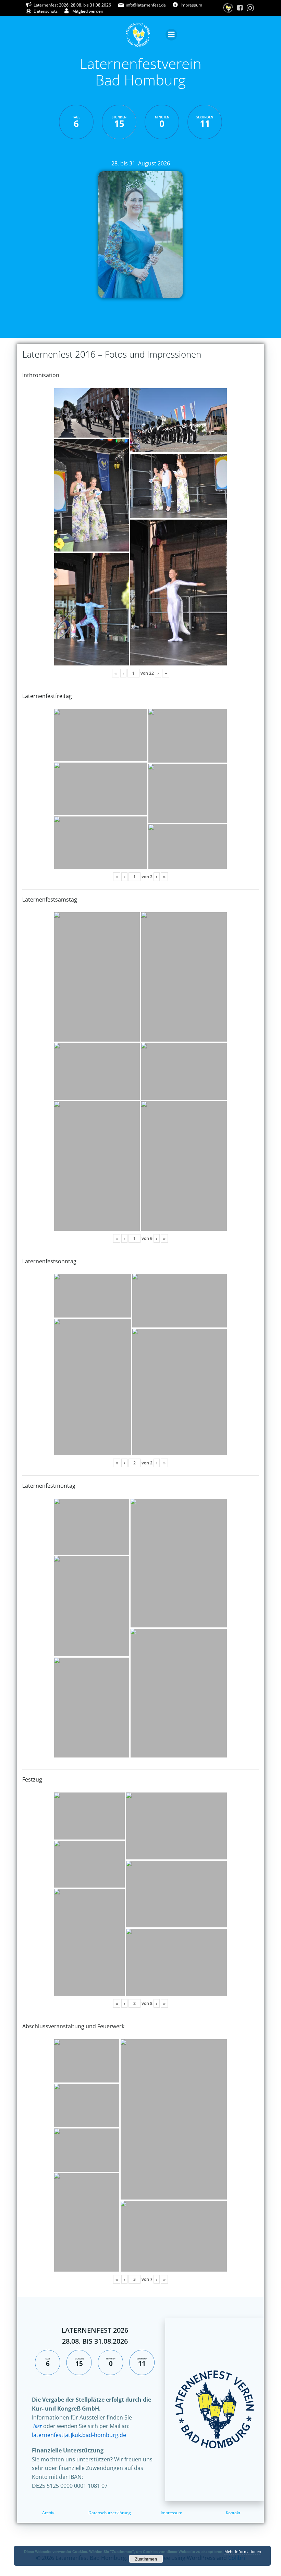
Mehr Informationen (243, 2551)
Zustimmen (146, 2559)
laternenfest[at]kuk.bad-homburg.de (79, 2435)
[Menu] (171, 35)
